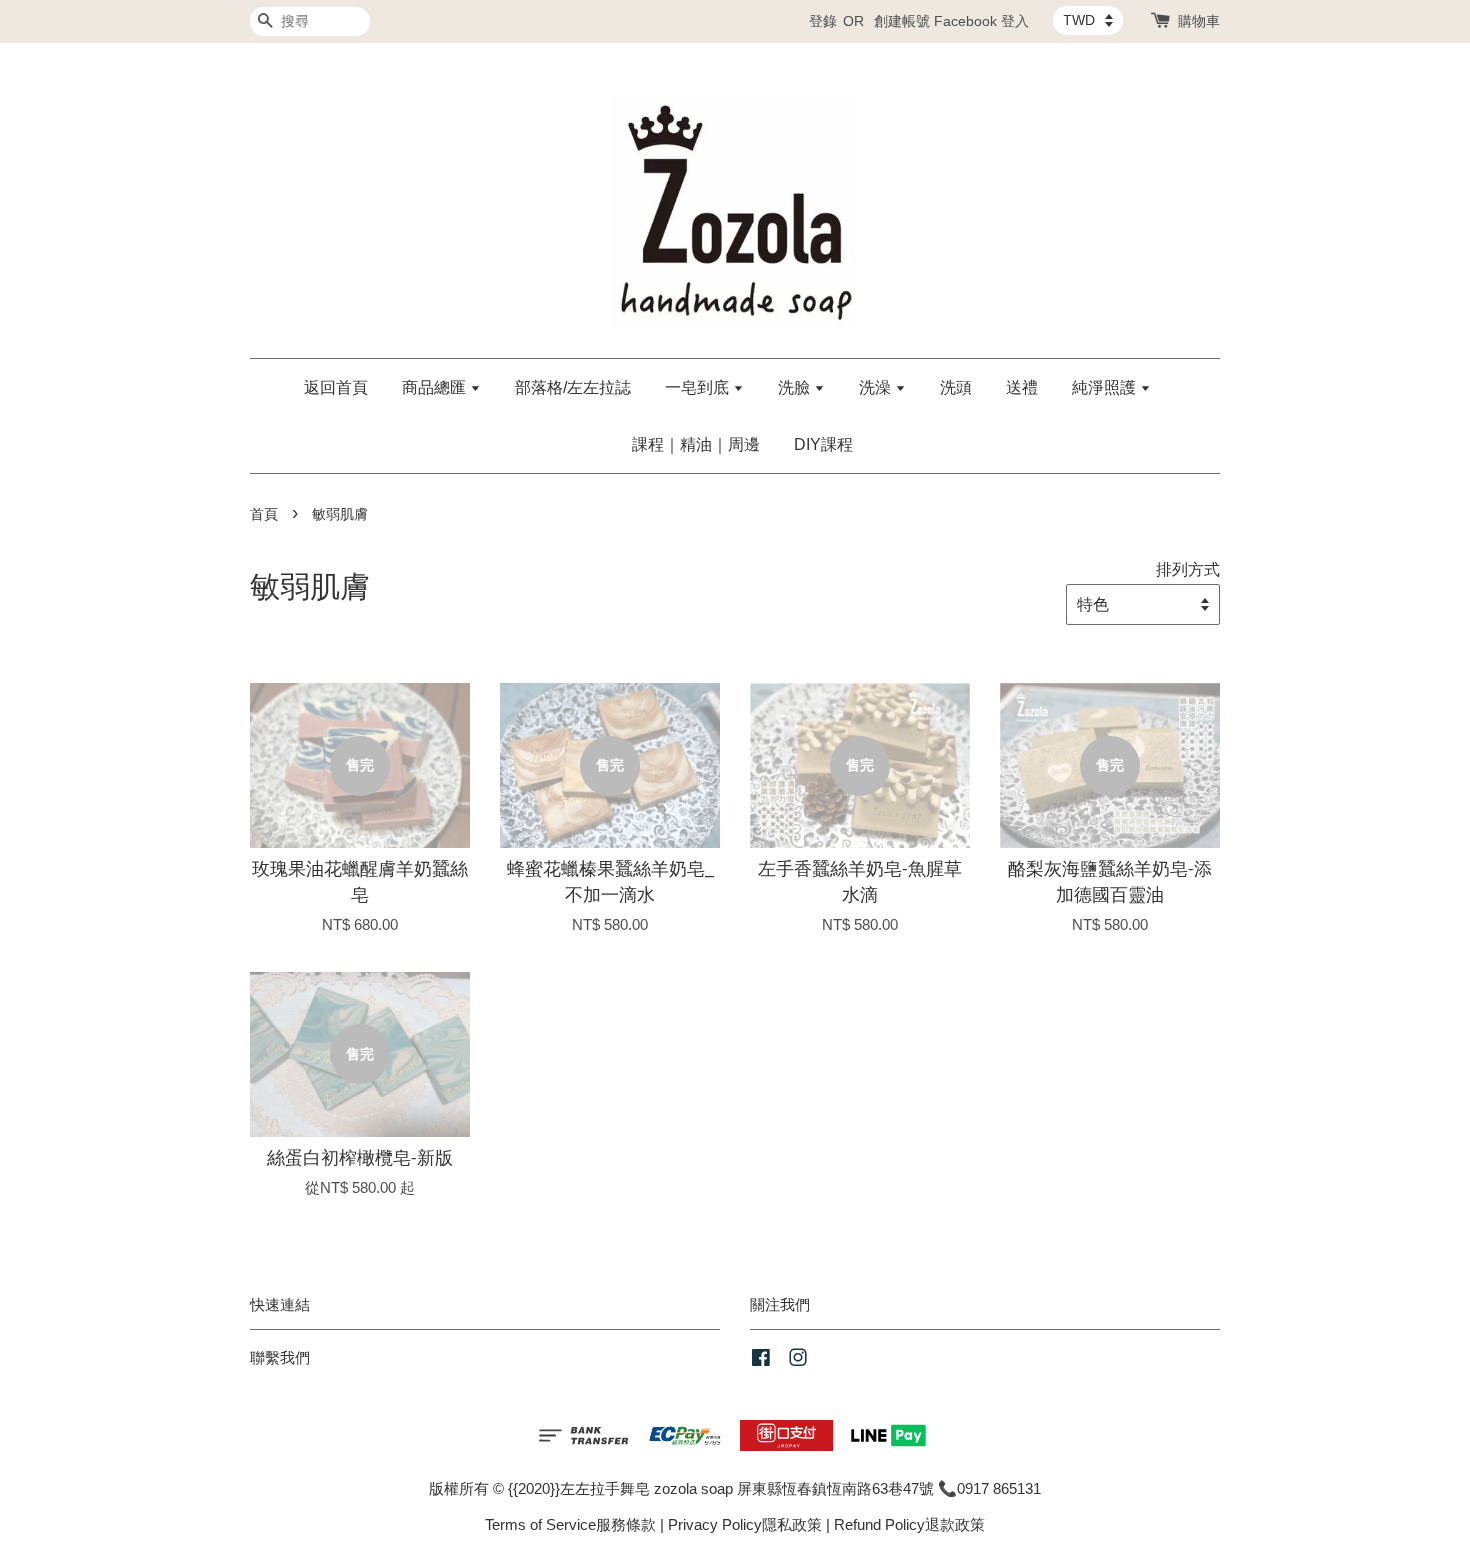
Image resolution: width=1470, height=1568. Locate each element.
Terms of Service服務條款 (570, 1524)
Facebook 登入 (981, 21)
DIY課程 (823, 444)
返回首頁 (336, 387)
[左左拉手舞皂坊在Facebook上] (761, 1360)
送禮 (1022, 387)
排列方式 (1188, 569)
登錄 (823, 21)
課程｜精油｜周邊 (696, 444)
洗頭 (956, 387)
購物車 (1199, 21)
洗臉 (796, 387)
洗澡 (877, 387)
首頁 (264, 514)
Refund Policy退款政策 (909, 1524)
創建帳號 (902, 21)
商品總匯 (436, 387)
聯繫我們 (280, 1357)
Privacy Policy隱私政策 (745, 1524)
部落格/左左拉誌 (573, 387)
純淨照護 (1106, 387)
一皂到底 (699, 387)
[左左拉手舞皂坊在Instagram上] (798, 1360)
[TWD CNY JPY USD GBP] (1088, 20)
